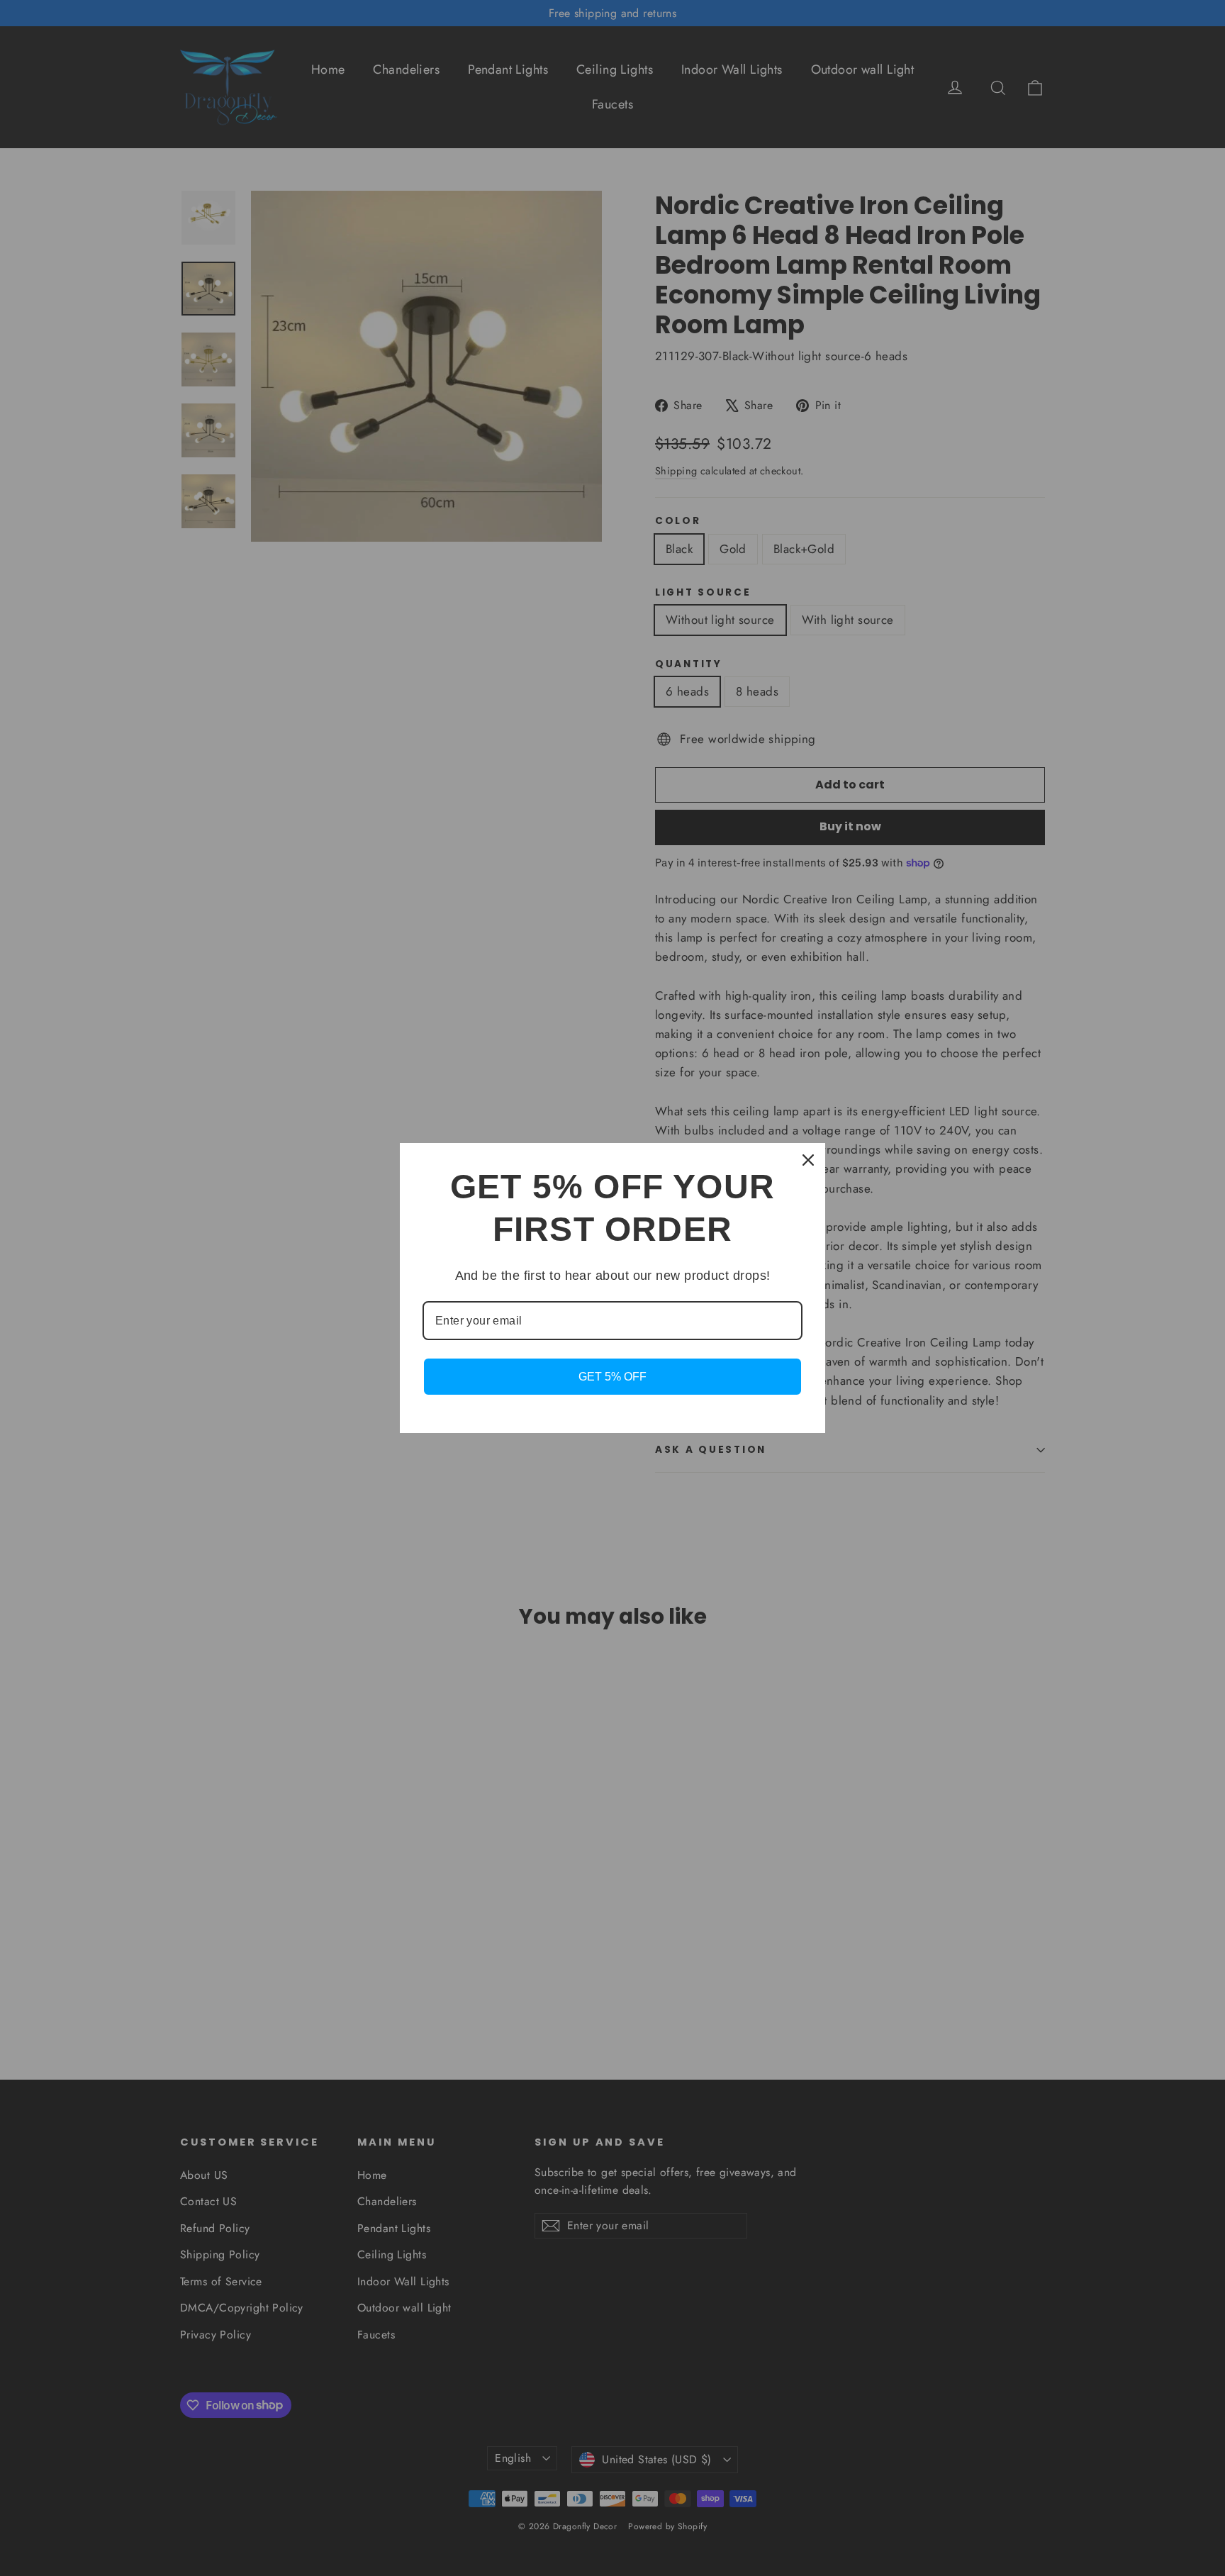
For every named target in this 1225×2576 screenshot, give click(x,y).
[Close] (808, 1160)
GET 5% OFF (612, 1377)
